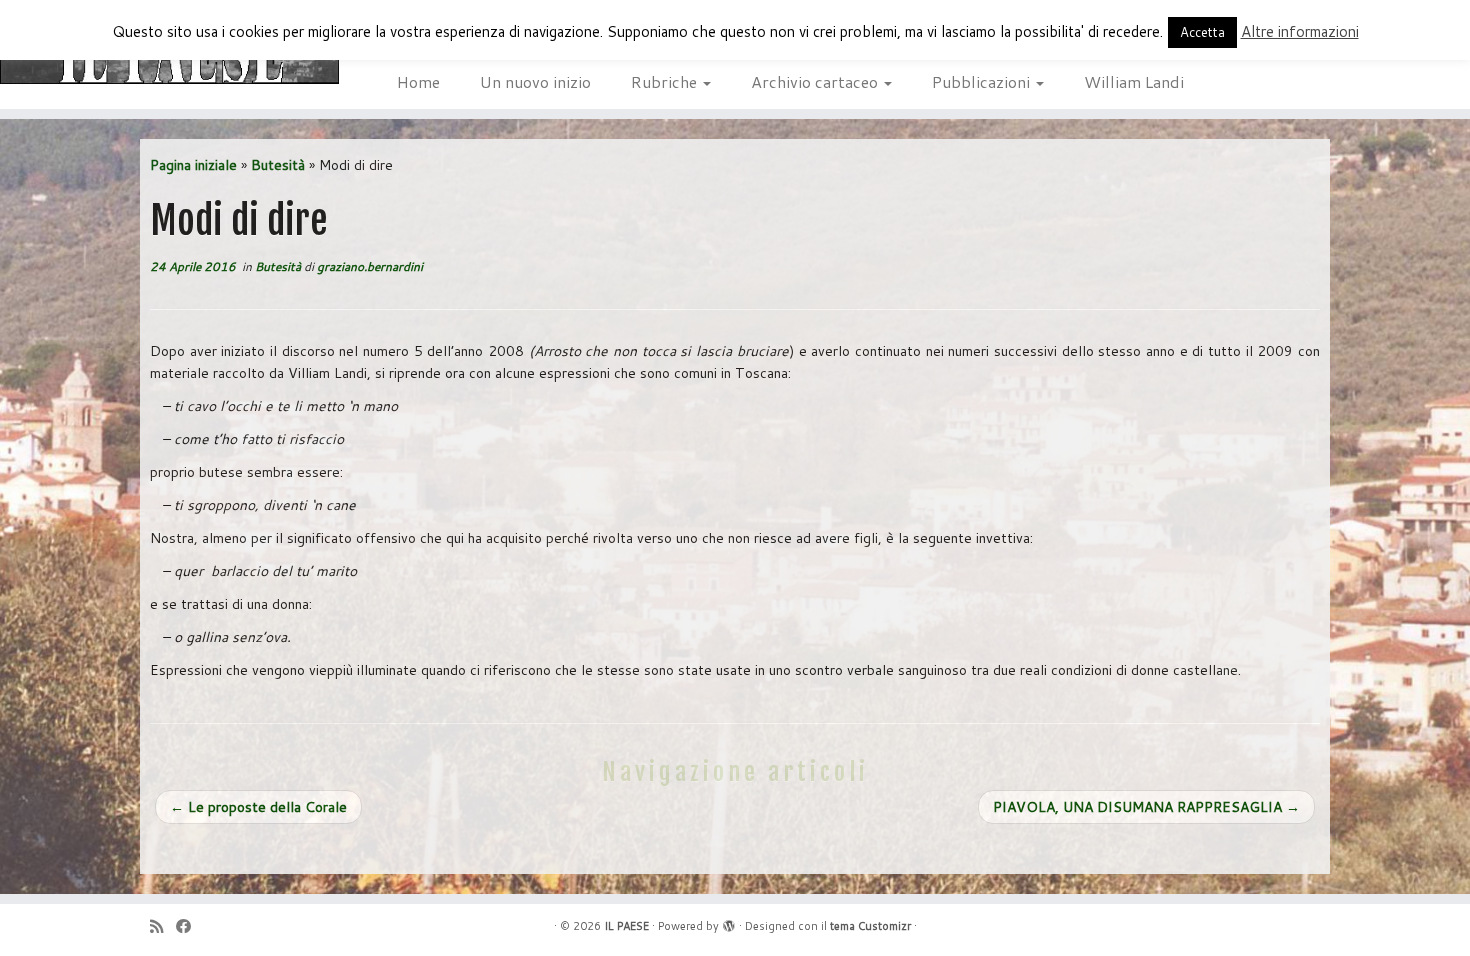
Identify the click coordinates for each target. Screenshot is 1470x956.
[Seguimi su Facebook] (190, 926)
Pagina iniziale (193, 165)
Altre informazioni (1300, 31)
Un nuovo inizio (535, 81)
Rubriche (666, 81)
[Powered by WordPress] (729, 922)
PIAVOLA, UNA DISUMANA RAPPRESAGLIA (1146, 807)
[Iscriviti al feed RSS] (163, 926)
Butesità (278, 165)
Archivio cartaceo (816, 81)
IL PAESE (626, 926)
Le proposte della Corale (258, 807)
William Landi (1134, 81)
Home (418, 81)
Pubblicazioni (983, 81)
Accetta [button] (1202, 32)
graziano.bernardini (370, 266)
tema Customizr (870, 926)
